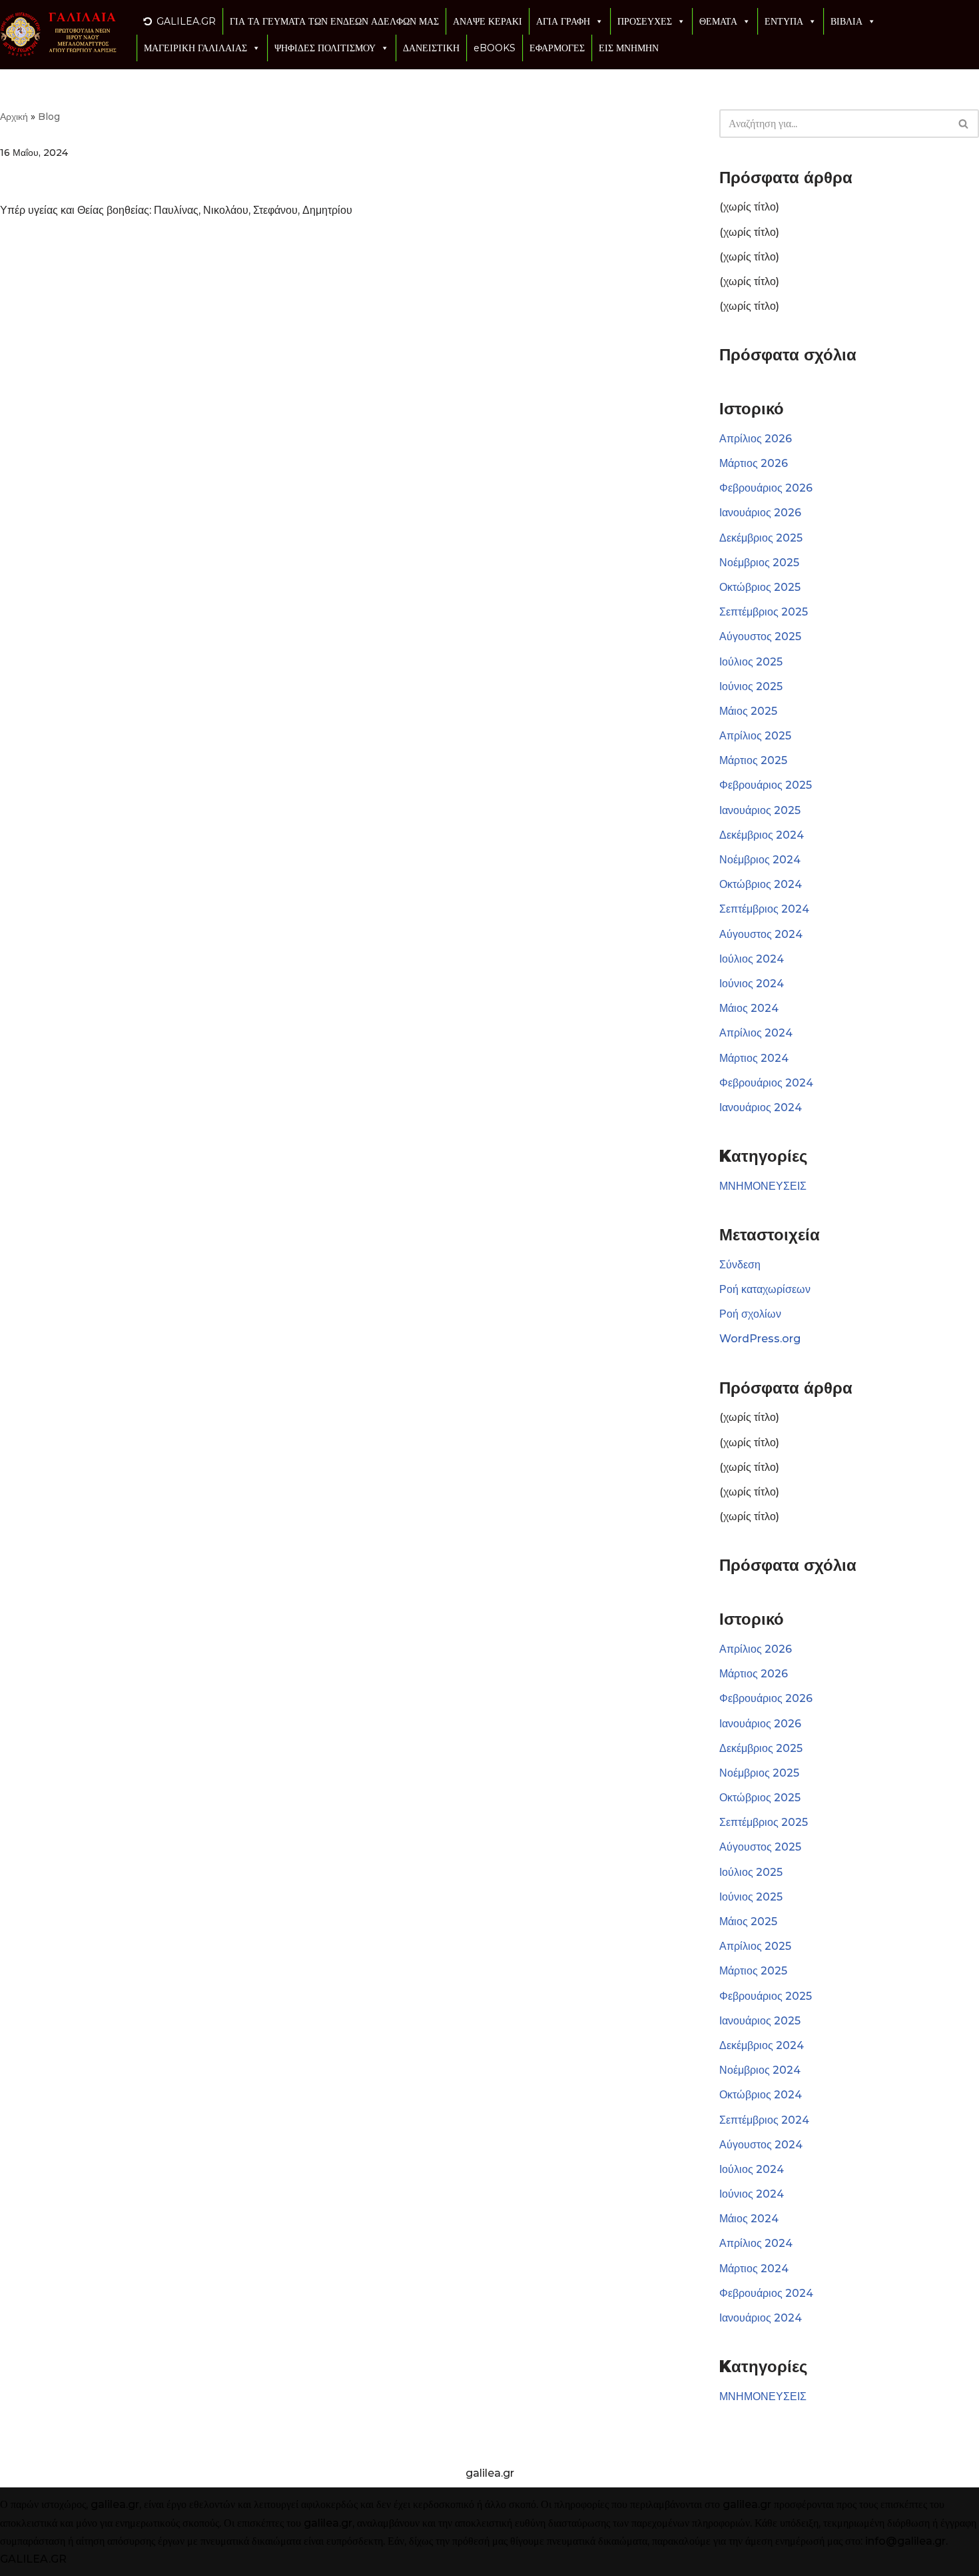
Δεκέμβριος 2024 (762, 835)
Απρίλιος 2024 (756, 1033)
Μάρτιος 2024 (754, 1058)
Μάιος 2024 (749, 1008)
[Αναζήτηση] (964, 124)
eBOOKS (494, 48)
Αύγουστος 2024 (761, 934)
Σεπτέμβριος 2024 (764, 909)
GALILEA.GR (186, 21)
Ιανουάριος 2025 (760, 810)
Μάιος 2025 (748, 711)
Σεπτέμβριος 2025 (764, 612)
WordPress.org (760, 1339)
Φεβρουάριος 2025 (766, 785)
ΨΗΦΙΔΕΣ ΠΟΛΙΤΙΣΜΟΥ (325, 48)
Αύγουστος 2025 (760, 637)
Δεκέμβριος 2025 (761, 538)
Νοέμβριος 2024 (760, 860)
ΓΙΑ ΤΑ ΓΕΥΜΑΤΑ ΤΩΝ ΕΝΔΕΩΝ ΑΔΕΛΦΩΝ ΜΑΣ (334, 21)
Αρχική (14, 117)
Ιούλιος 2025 (751, 662)
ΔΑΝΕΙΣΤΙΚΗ (431, 48)
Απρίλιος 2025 (755, 736)
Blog (49, 117)
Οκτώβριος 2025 (760, 587)
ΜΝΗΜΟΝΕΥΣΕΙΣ (763, 1186)
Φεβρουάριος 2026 (766, 488)
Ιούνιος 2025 (751, 686)
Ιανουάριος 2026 (760, 513)
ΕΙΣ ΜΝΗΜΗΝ (629, 48)
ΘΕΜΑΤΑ (718, 21)
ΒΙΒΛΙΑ (846, 21)
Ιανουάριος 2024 (761, 1107)
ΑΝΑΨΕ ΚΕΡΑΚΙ (488, 21)
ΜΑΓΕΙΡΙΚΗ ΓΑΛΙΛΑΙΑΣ (195, 48)
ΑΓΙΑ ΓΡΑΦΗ (563, 21)
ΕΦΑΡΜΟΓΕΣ (557, 48)
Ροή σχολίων (750, 1314)
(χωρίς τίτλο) (749, 207)
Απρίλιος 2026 (756, 439)
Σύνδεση (740, 1265)
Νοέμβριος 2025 (759, 563)
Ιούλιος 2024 (752, 959)
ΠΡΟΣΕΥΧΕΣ (645, 21)
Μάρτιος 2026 (754, 463)
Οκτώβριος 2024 (761, 884)
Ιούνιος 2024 (752, 984)
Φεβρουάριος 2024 (766, 1083)
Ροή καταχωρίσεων (765, 1289)
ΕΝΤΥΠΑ (784, 21)
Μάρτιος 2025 (753, 760)
